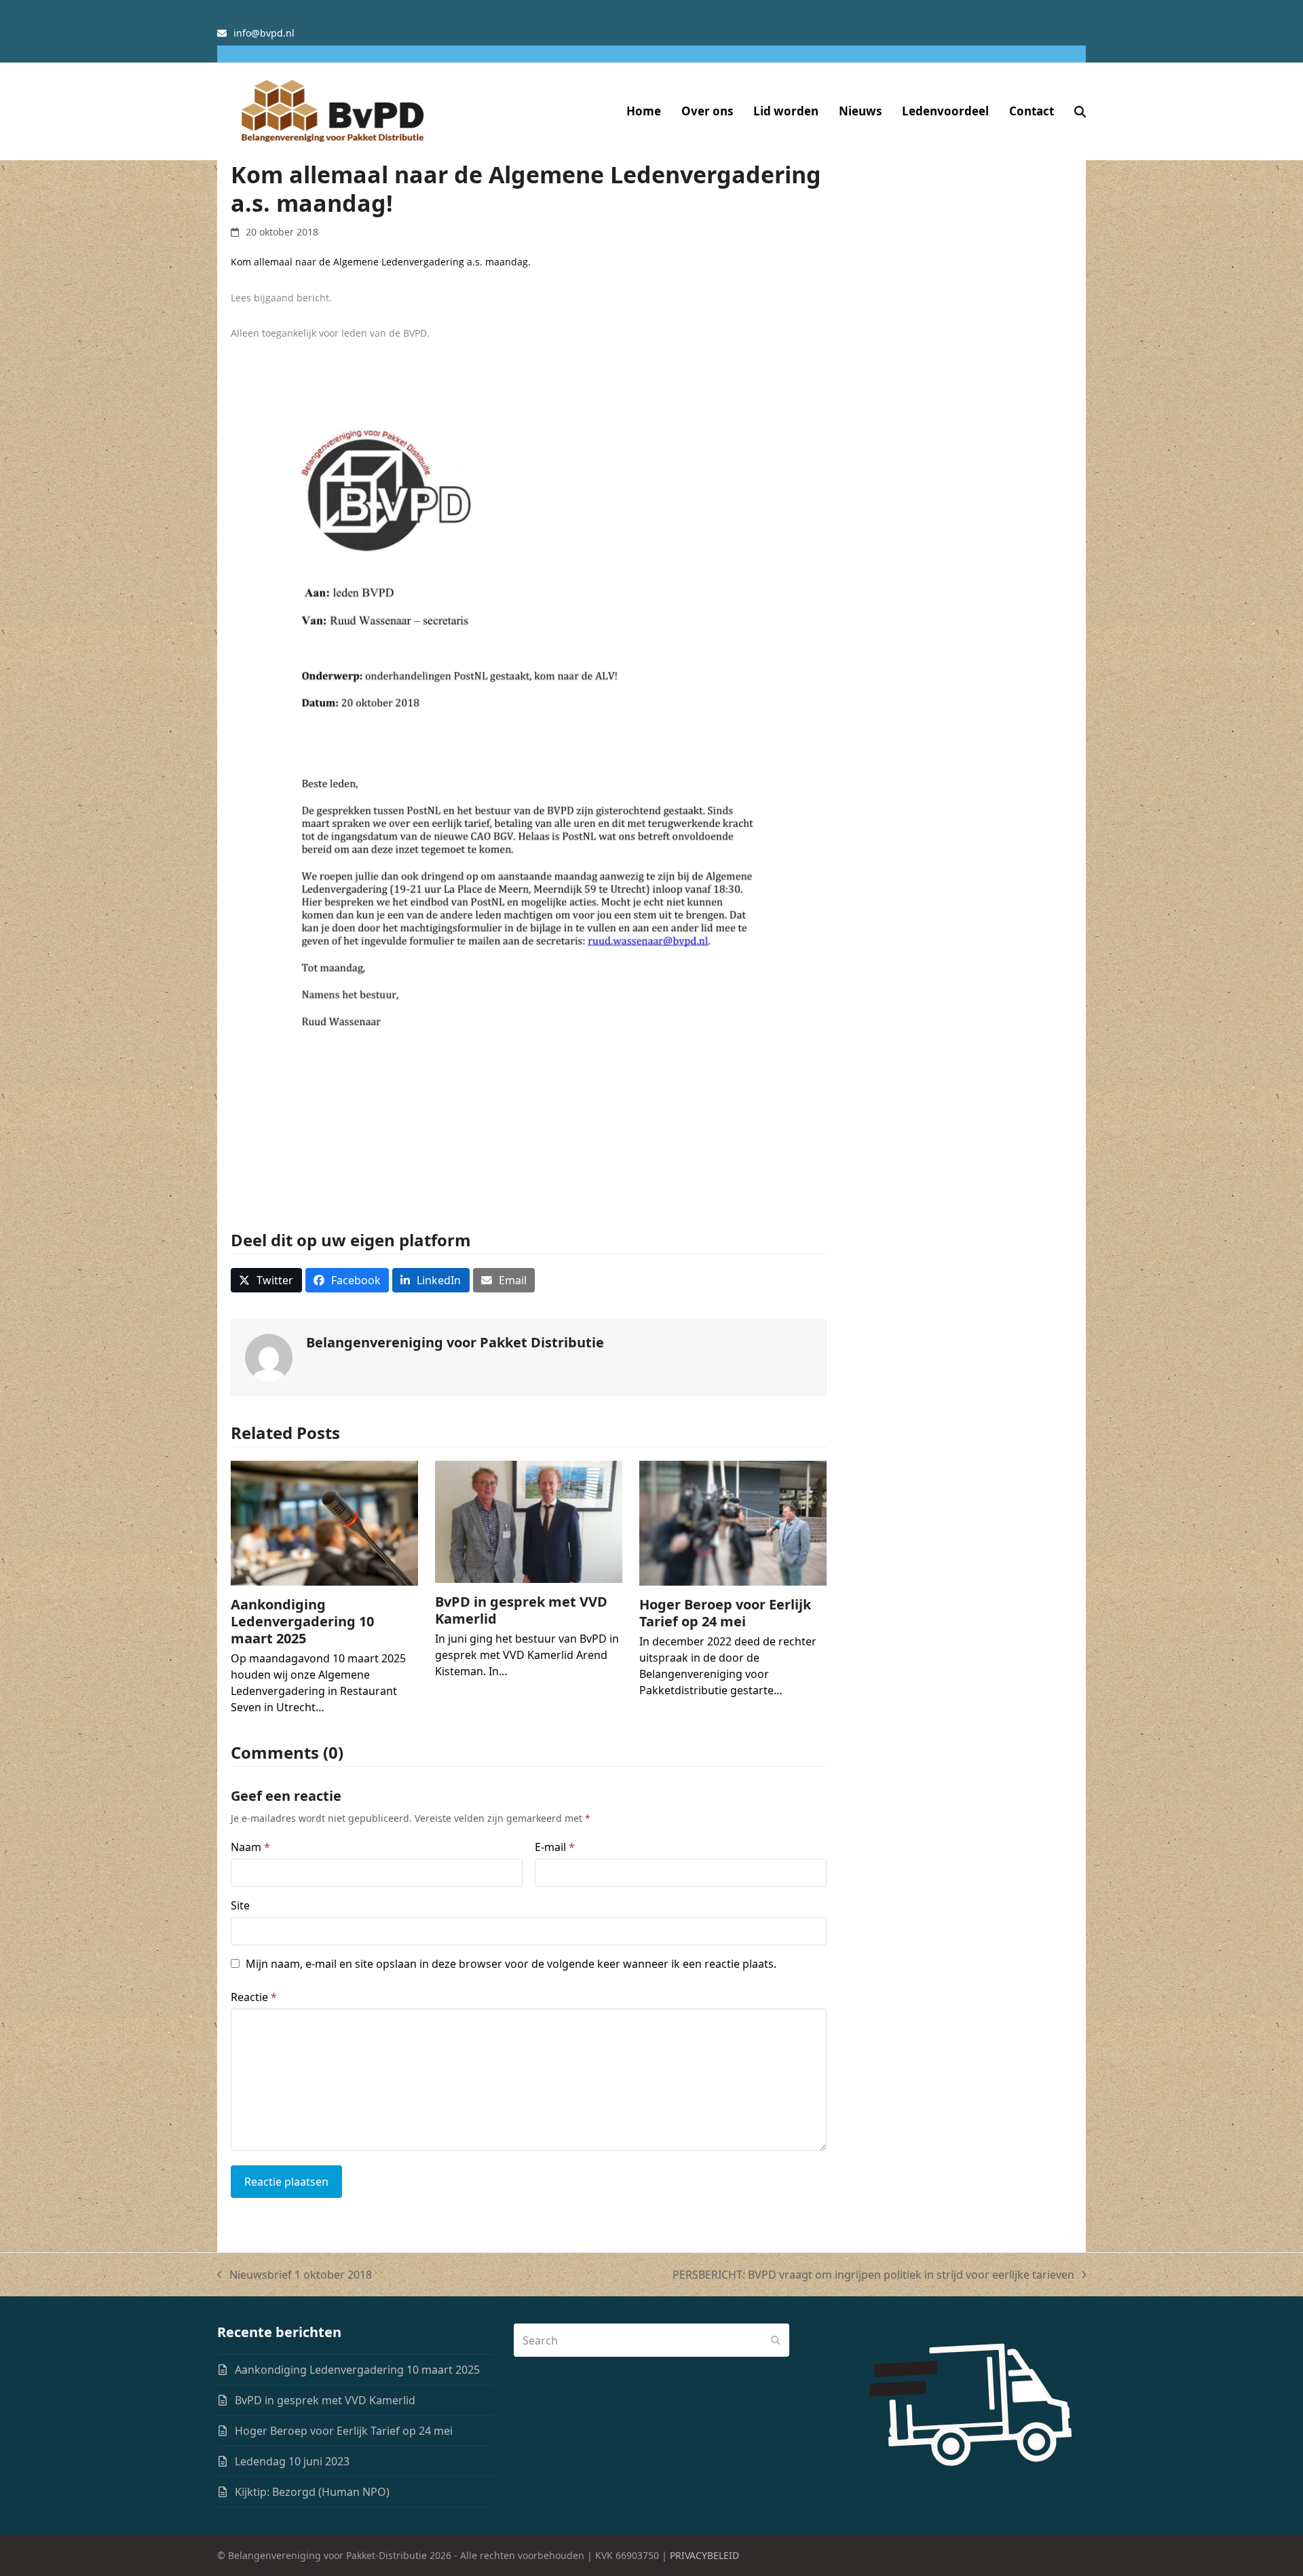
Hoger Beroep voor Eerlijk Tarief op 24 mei (725, 1613)
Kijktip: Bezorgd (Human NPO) (312, 2492)
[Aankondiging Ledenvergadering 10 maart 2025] (324, 1523)
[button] (1080, 111)
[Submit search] (776, 2340)
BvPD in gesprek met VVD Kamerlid (521, 1610)
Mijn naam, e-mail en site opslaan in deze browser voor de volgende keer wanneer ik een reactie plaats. (511, 1964)
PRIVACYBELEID (704, 2555)
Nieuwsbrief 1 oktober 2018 (295, 2275)
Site (240, 1905)
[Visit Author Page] (269, 1357)
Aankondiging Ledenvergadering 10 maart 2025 (302, 1621)
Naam (250, 1847)
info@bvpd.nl (264, 33)
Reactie (254, 1997)
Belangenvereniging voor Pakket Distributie (455, 1342)
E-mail (555, 1847)
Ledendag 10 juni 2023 (292, 2461)
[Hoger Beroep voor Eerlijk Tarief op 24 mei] (733, 1523)
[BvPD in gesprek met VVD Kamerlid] (529, 1520)
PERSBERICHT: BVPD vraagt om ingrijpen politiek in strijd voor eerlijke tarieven (873, 2275)
